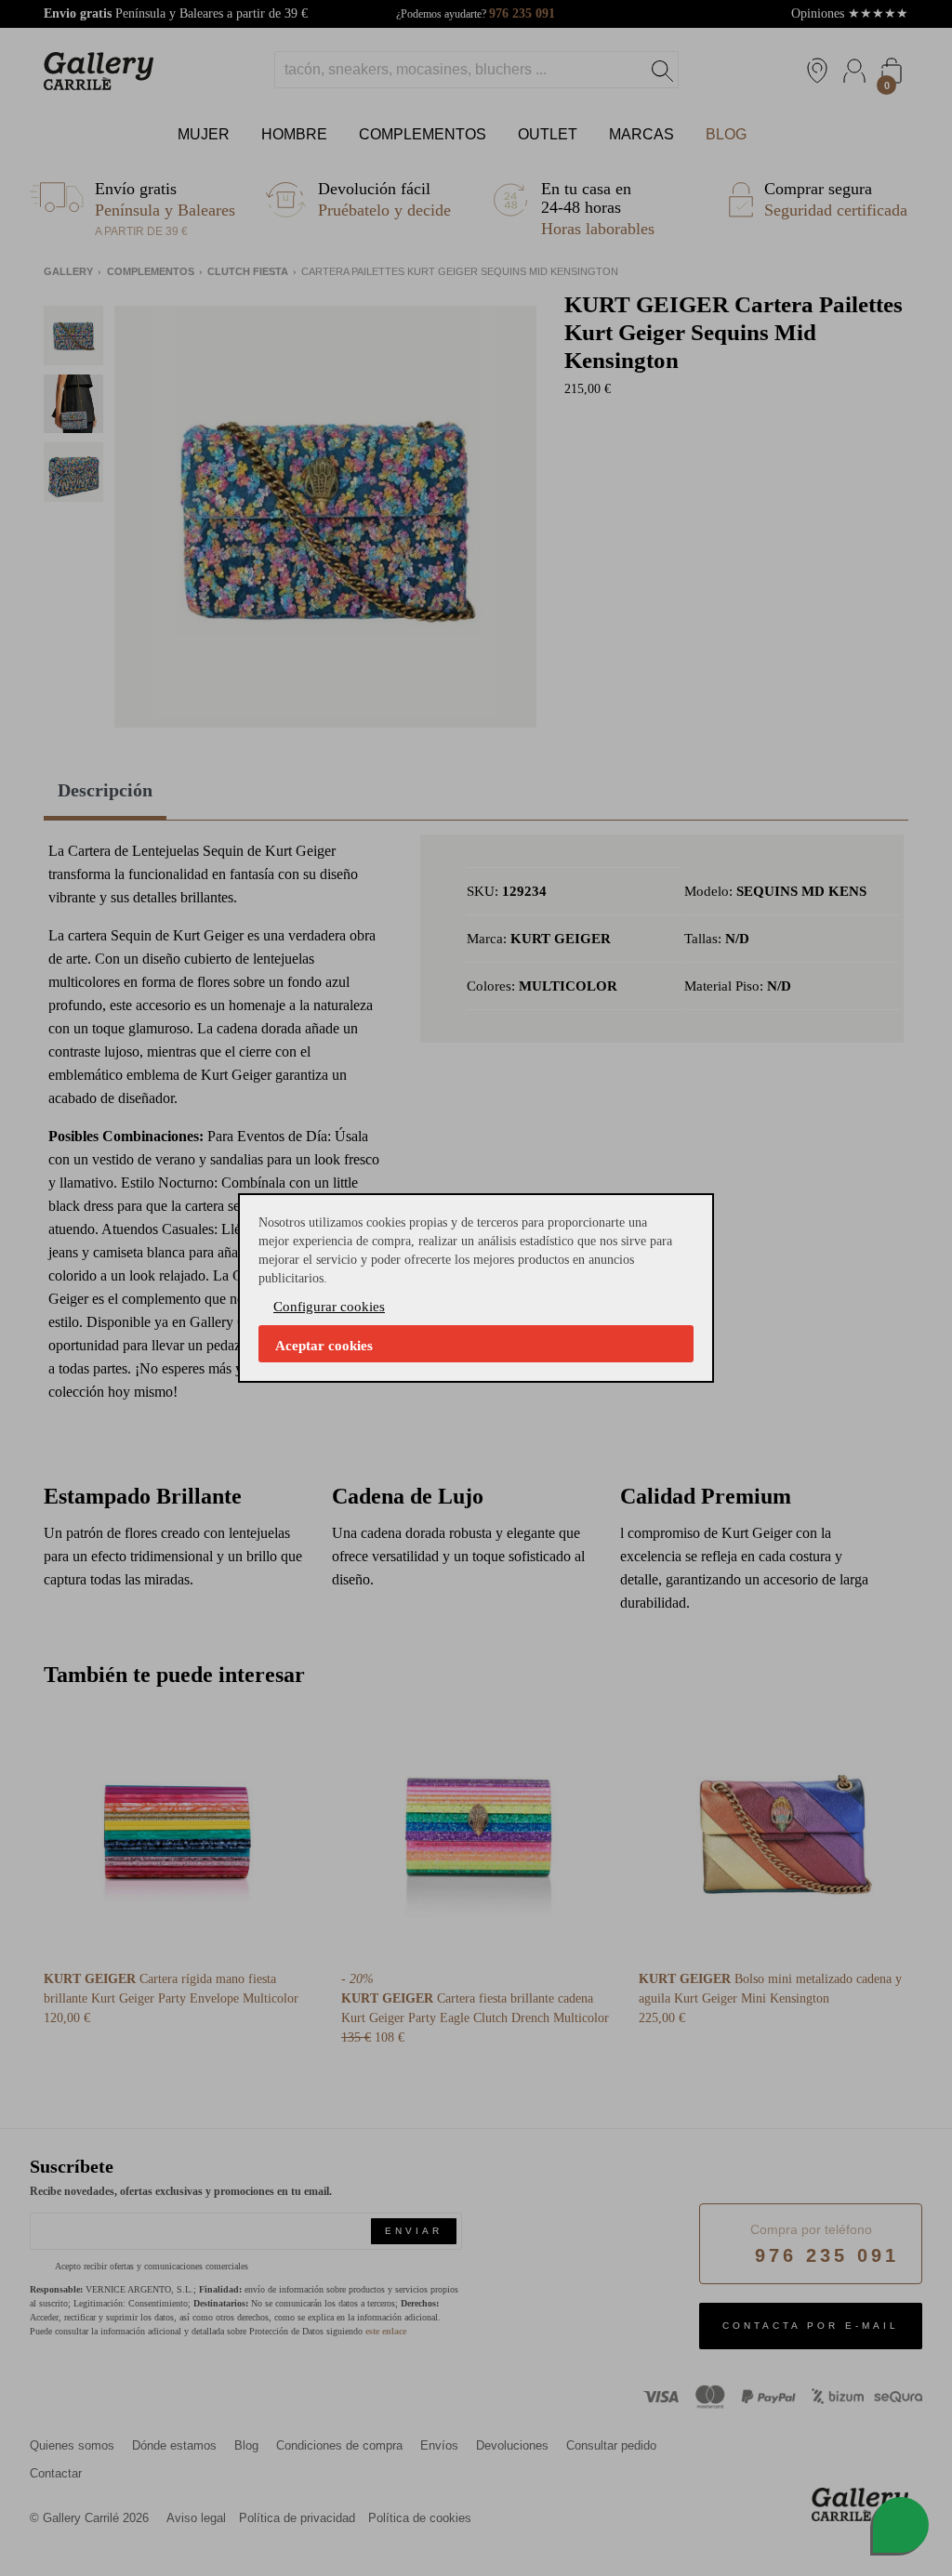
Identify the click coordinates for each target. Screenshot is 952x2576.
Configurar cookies (329, 1307)
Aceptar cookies (324, 1346)
